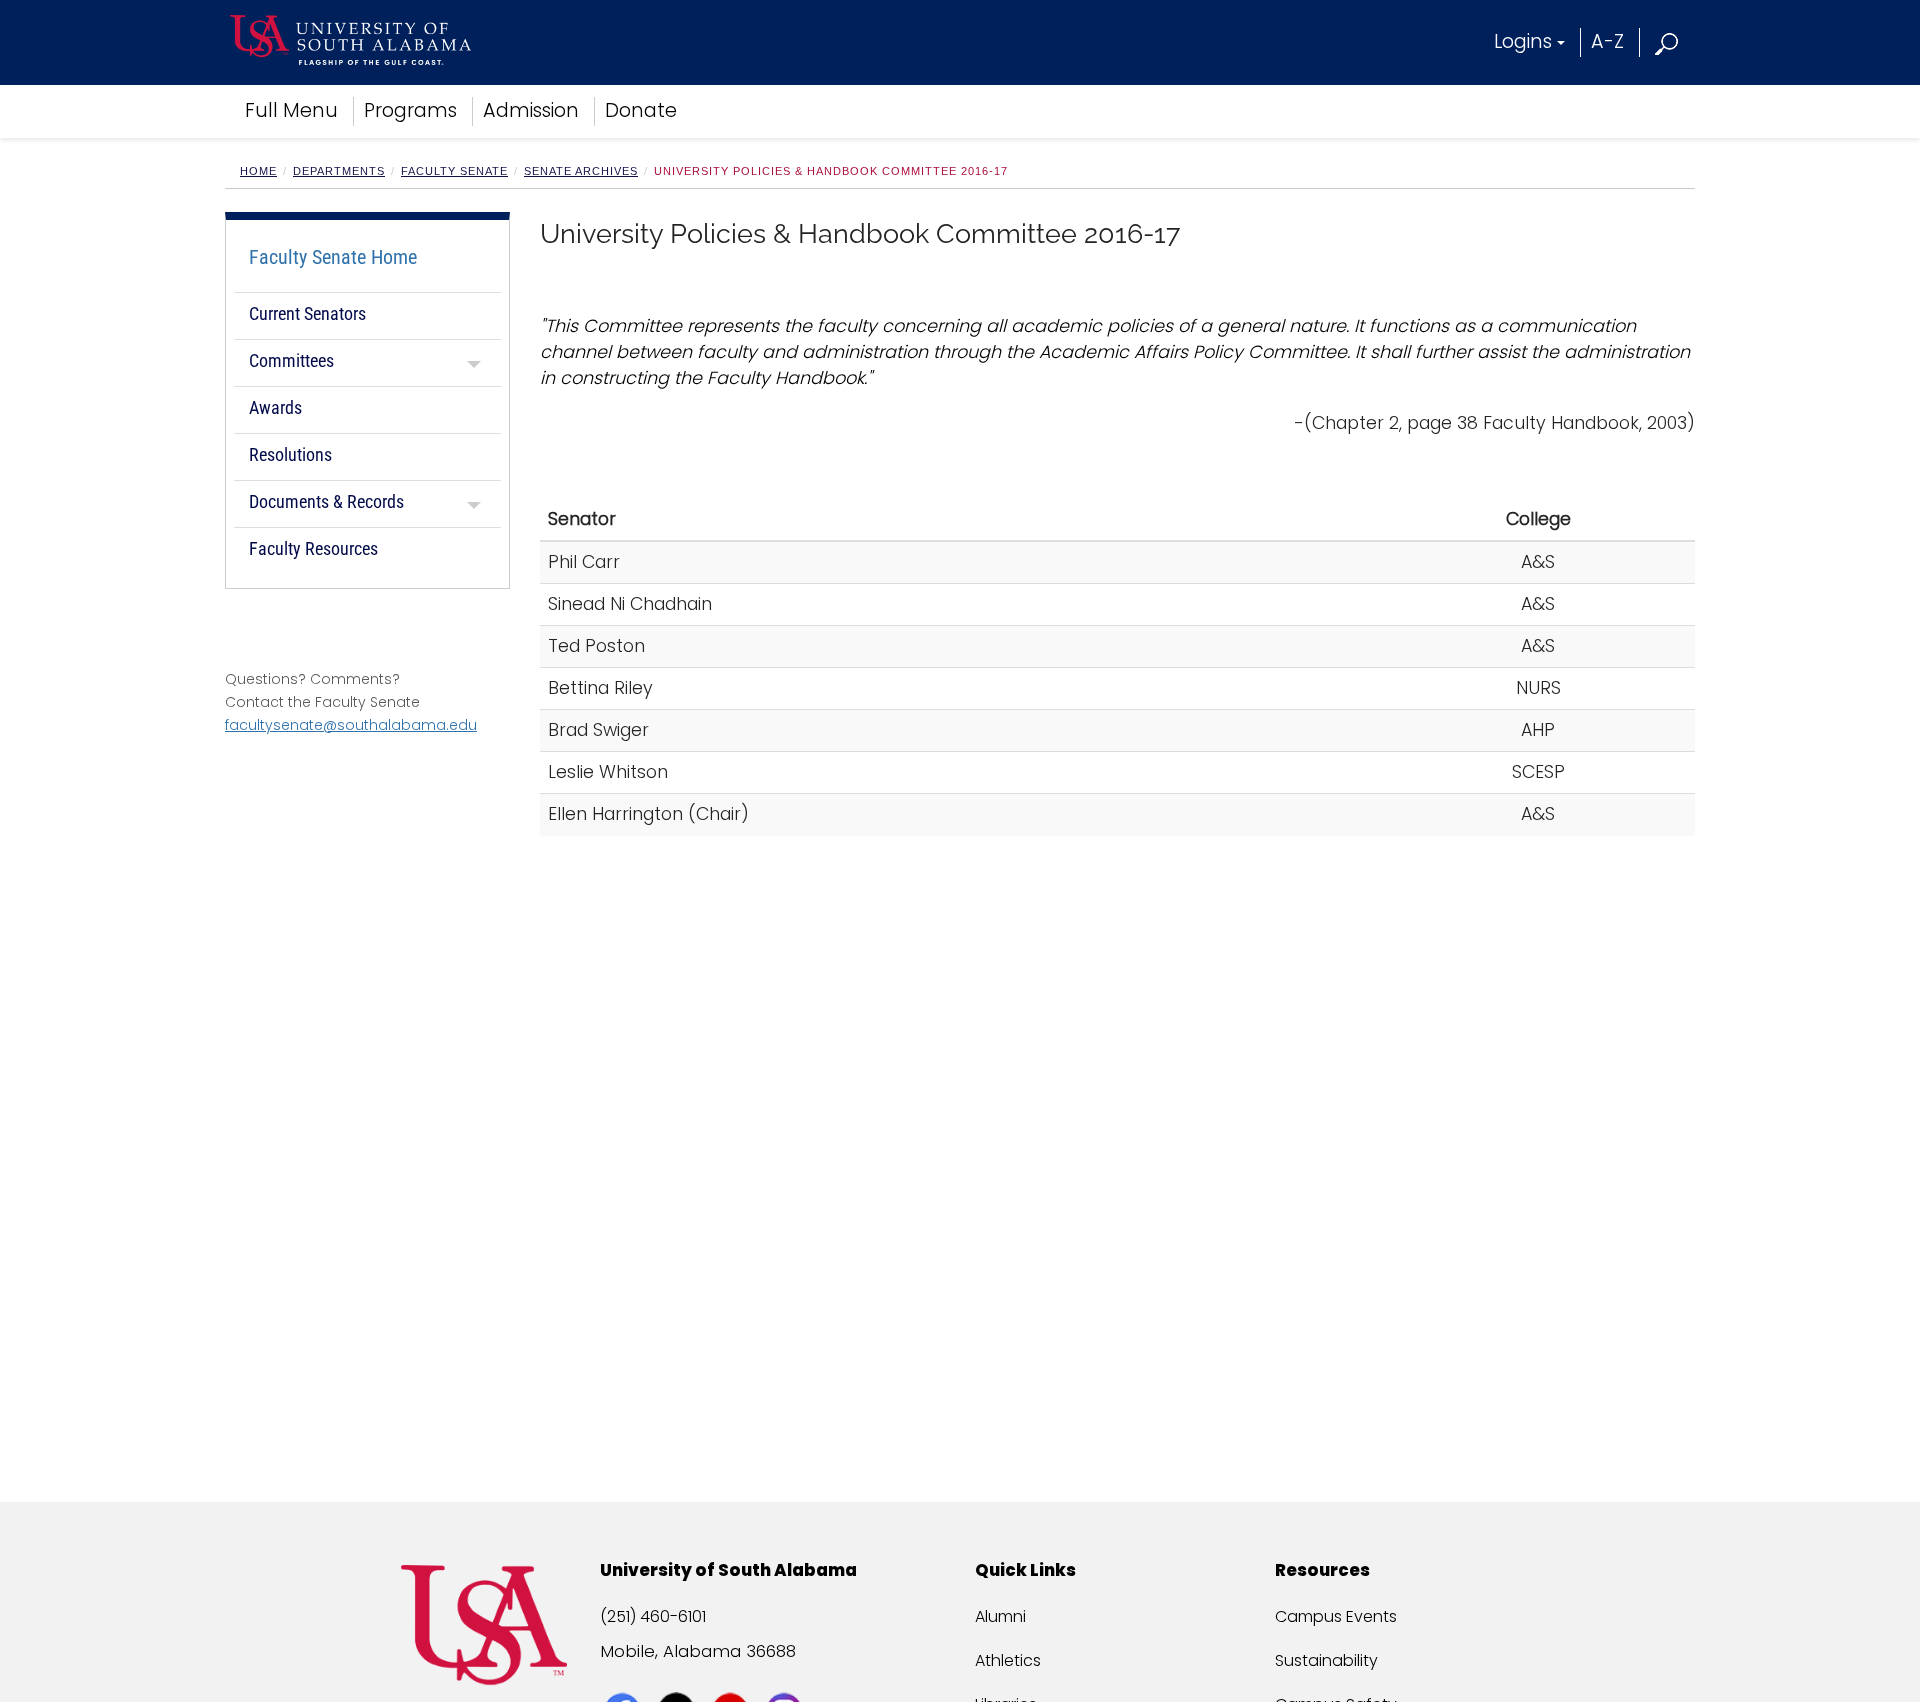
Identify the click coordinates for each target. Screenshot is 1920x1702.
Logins (1523, 41)
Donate (641, 110)
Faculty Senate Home (333, 257)
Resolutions (290, 454)
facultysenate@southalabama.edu (351, 725)
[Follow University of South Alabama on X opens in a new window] (678, 1674)
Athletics (1008, 1660)
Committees (291, 360)
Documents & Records (326, 501)
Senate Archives (581, 171)
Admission (531, 110)
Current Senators (307, 313)
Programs (410, 110)
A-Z (1607, 41)
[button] (1667, 41)
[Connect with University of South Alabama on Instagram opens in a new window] (786, 1674)
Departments (339, 171)
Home (258, 171)
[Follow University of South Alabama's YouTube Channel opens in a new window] (732, 1674)
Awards (275, 407)
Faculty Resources (313, 548)
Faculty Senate (454, 171)
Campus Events (1336, 1616)
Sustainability (1326, 1660)
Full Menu (291, 110)
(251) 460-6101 (653, 1616)
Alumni (1000, 1616)
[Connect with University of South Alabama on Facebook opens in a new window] (624, 1674)
